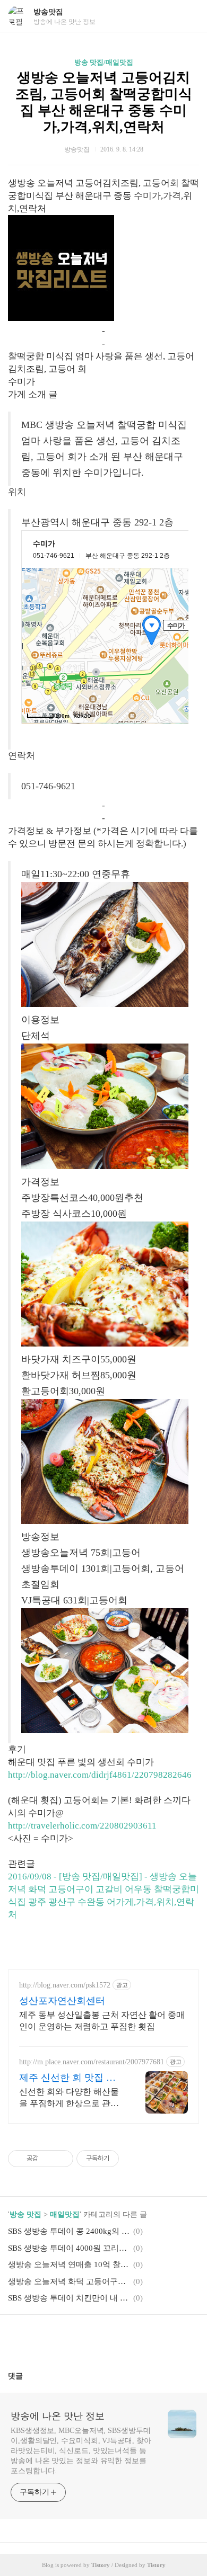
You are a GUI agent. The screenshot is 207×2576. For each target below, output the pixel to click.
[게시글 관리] (61, 2159)
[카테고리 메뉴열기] (188, 16)
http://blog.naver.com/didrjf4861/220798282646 (100, 1775)
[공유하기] (48, 2159)
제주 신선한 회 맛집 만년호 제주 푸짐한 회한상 (71, 2078)
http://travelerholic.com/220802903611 (82, 1826)
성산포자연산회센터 (62, 2001)
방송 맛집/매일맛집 (104, 62)
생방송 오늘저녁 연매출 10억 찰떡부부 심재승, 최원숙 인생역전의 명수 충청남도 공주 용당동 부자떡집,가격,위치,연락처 (69, 2265)
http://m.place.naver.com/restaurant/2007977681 (92, 2062)
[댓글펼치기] (27, 2376)
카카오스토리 (103, 2339)
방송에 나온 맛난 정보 (58, 2416)
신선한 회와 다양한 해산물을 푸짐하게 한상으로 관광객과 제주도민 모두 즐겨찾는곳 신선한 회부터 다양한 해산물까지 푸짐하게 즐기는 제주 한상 (69, 2098)
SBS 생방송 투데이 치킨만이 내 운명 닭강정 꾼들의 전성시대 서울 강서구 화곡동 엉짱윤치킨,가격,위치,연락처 (69, 2298)
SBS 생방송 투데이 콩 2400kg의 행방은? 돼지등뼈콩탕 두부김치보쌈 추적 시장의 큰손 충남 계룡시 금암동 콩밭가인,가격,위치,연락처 (69, 2231)
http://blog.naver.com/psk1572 (65, 1985)
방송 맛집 (25, 2214)
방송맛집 (48, 12)
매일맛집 (65, 2214)
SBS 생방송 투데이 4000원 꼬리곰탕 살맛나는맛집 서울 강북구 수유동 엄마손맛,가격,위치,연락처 (69, 2248)
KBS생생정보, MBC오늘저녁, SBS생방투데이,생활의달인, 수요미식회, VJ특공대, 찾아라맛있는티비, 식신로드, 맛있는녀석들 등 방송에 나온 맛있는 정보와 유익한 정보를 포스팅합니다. (81, 2451)
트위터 (129, 2339)
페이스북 (78, 2339)
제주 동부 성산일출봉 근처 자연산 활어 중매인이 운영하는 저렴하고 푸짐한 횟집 (102, 2021)
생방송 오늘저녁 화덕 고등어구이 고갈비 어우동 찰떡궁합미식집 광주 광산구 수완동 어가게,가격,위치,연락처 (69, 2281)
